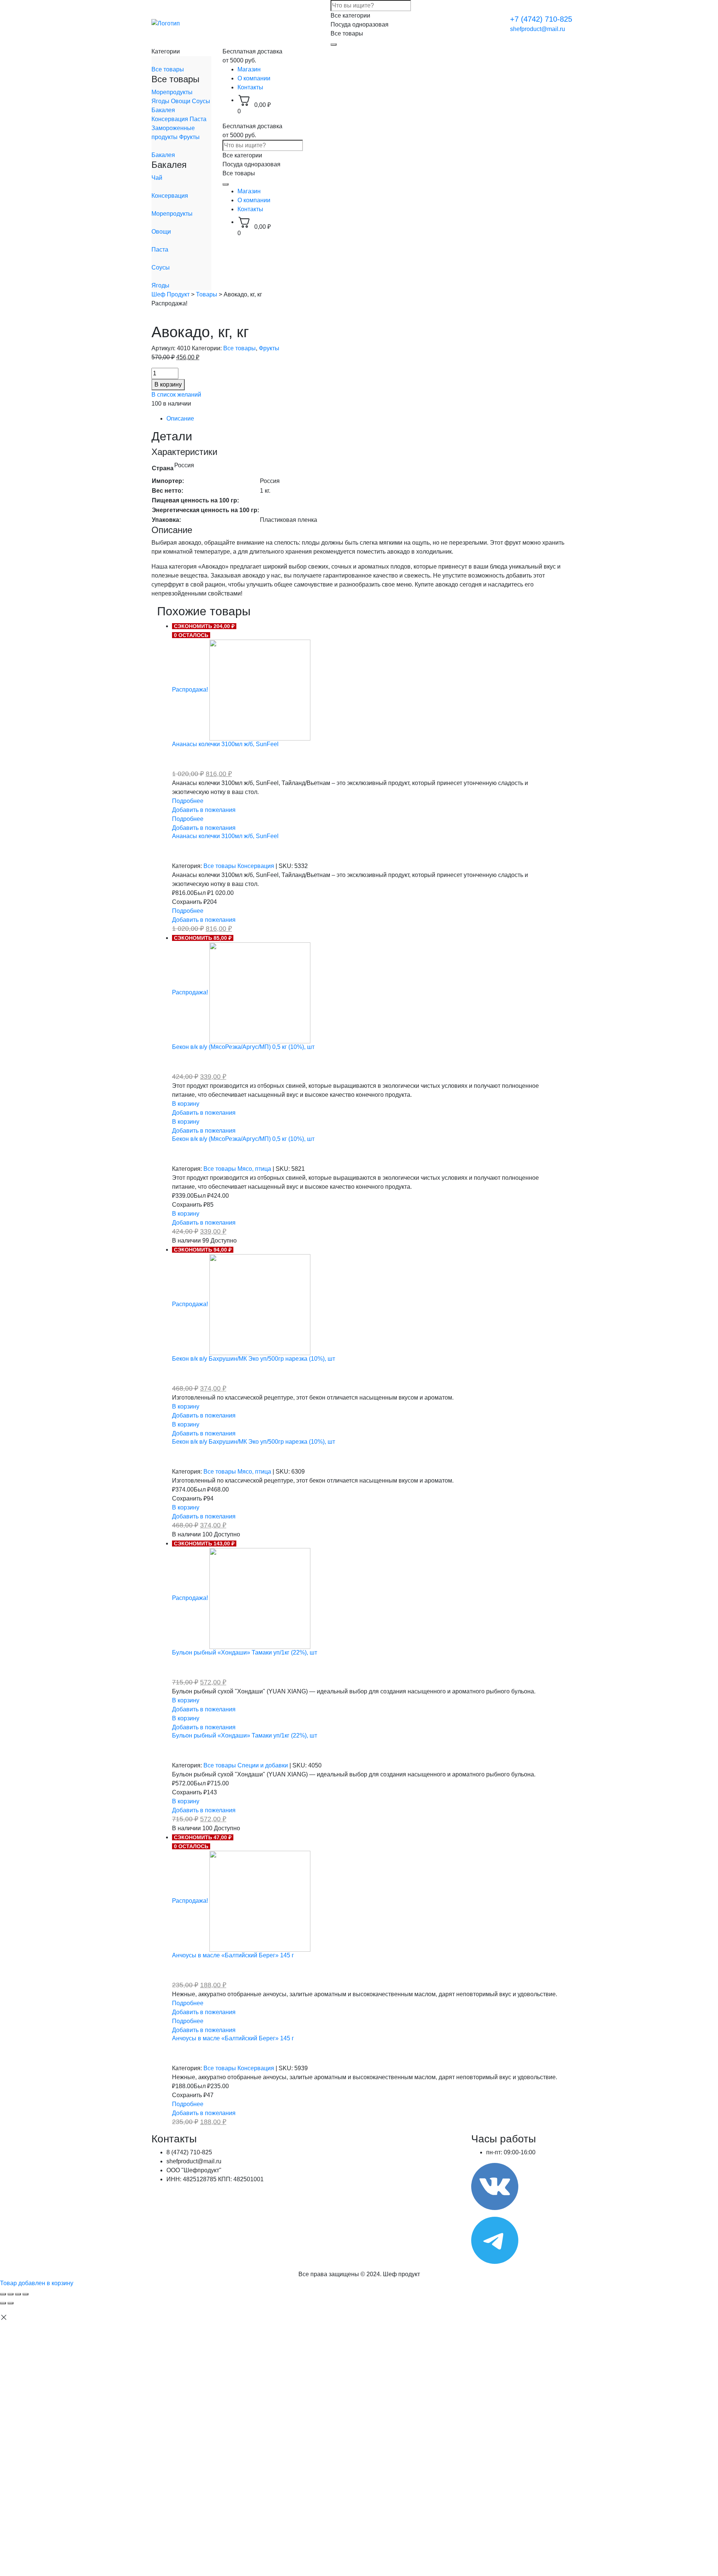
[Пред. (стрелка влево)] (3, 2303)
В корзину (168, 384)
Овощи (181, 101)
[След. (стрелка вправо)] (10, 2303)
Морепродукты (172, 92)
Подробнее (188, 801)
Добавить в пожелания (204, 810)
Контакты (250, 87)
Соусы (201, 101)
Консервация (171, 119)
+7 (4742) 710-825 (541, 19)
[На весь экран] (18, 2294)
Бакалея (163, 110)
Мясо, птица (255, 1169)
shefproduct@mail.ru (538, 29)
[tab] (366, 419)
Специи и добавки (263, 1765)
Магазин (249, 69)
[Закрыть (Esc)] (3, 2294)
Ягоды (161, 101)
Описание (180, 418)
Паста (198, 119)
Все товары (168, 69)
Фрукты (189, 137)
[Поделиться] (10, 2294)
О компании (254, 78)
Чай (157, 178)
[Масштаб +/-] (25, 2294)
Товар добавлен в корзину (37, 2283)
